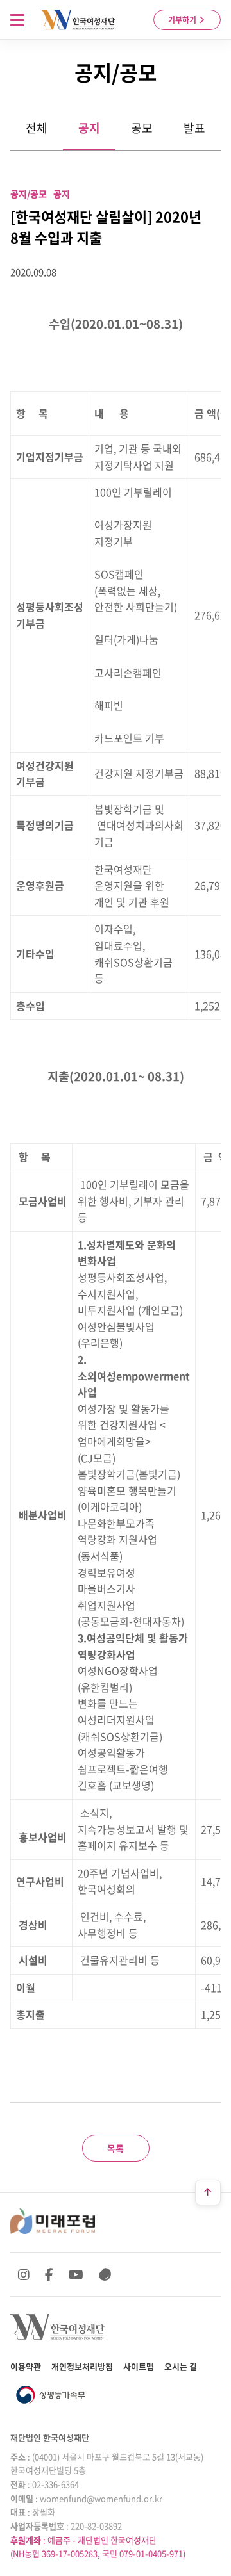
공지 (89, 128)
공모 (142, 128)
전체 (37, 128)
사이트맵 (139, 2366)
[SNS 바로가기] (105, 2274)
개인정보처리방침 (82, 2366)
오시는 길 (181, 2366)
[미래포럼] (53, 2221)
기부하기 (183, 20)
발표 (194, 128)
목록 (116, 2148)
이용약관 (26, 2366)
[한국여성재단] (78, 20)
